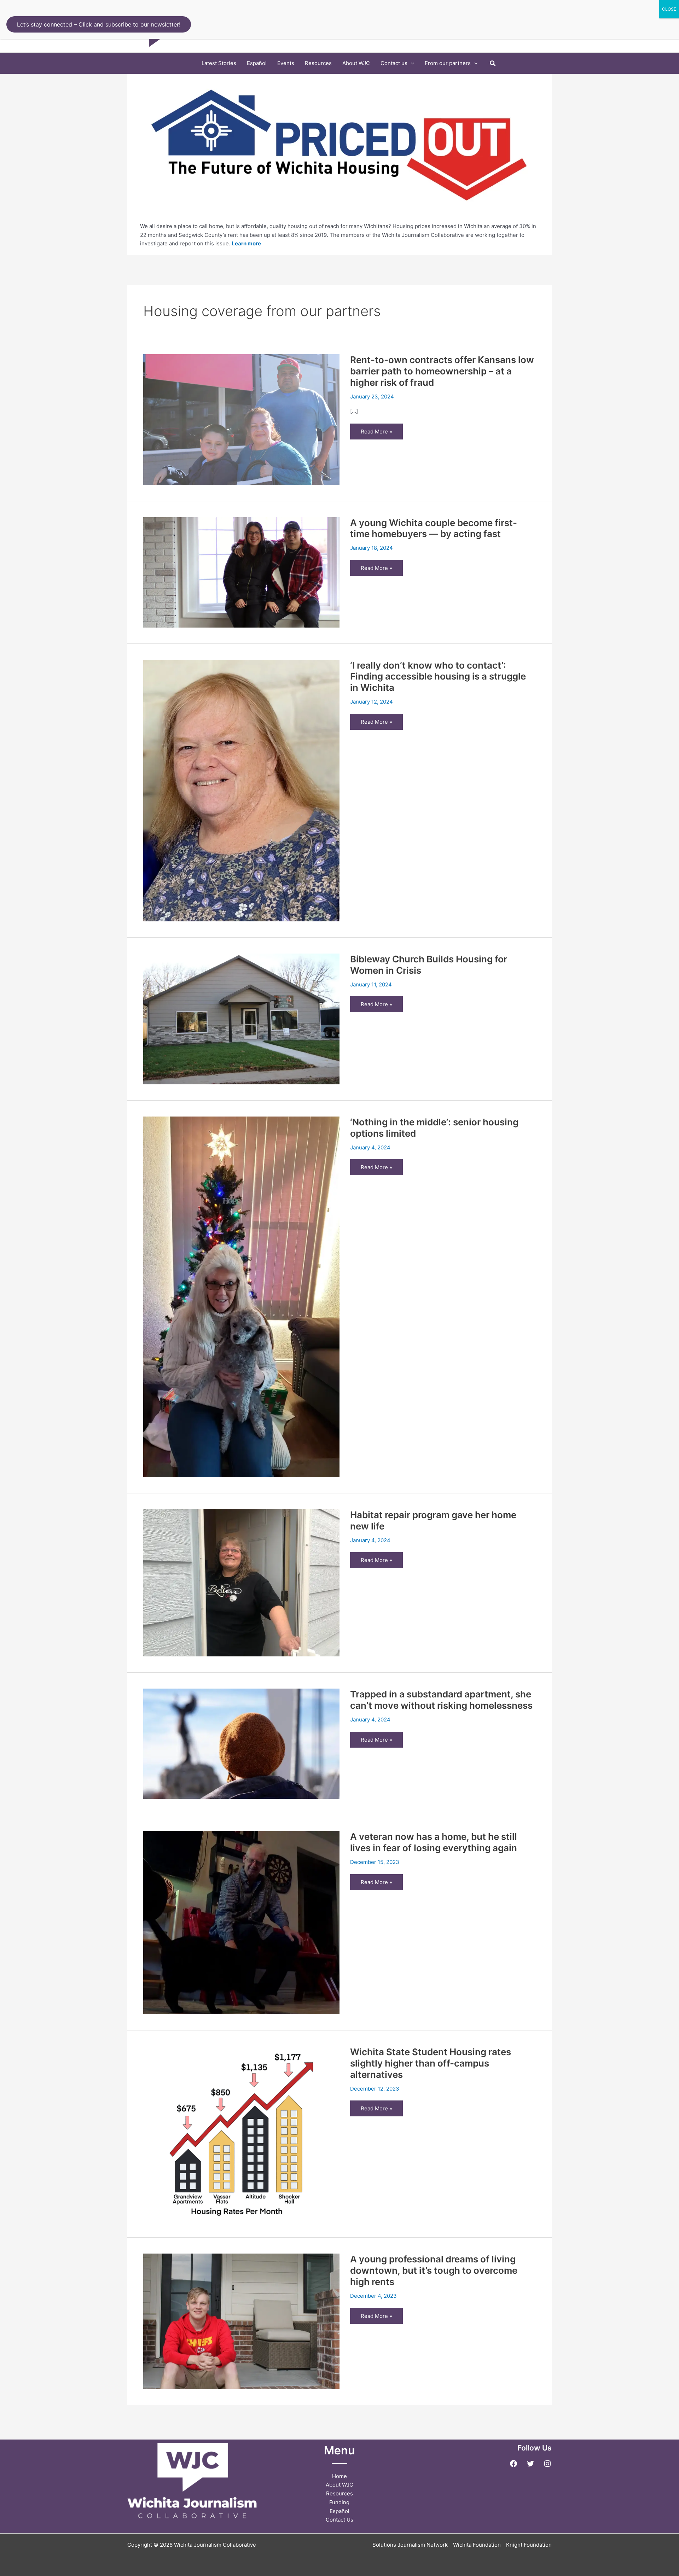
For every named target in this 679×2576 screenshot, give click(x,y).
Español (339, 2511)
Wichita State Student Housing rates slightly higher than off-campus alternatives (431, 2063)
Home (339, 2476)
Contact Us (339, 2520)
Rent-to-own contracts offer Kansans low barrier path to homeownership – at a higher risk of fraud (442, 371)
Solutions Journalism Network (410, 2545)
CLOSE (669, 9)
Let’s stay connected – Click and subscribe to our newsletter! (99, 24)
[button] (411, 63)
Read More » (381, 434)
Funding (339, 2502)
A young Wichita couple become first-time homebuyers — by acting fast (434, 528)
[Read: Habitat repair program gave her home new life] (241, 1582)
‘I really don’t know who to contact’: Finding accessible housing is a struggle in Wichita (438, 677)
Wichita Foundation (477, 2545)
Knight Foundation (529, 2545)
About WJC (339, 2485)
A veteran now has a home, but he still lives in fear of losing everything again (434, 1842)
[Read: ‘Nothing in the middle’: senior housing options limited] (241, 1296)
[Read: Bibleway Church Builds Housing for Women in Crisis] (241, 1018)
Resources (339, 2493)
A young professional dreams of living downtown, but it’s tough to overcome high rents (434, 2270)
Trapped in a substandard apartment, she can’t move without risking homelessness (441, 1700)
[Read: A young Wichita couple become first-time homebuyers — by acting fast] (241, 572)
